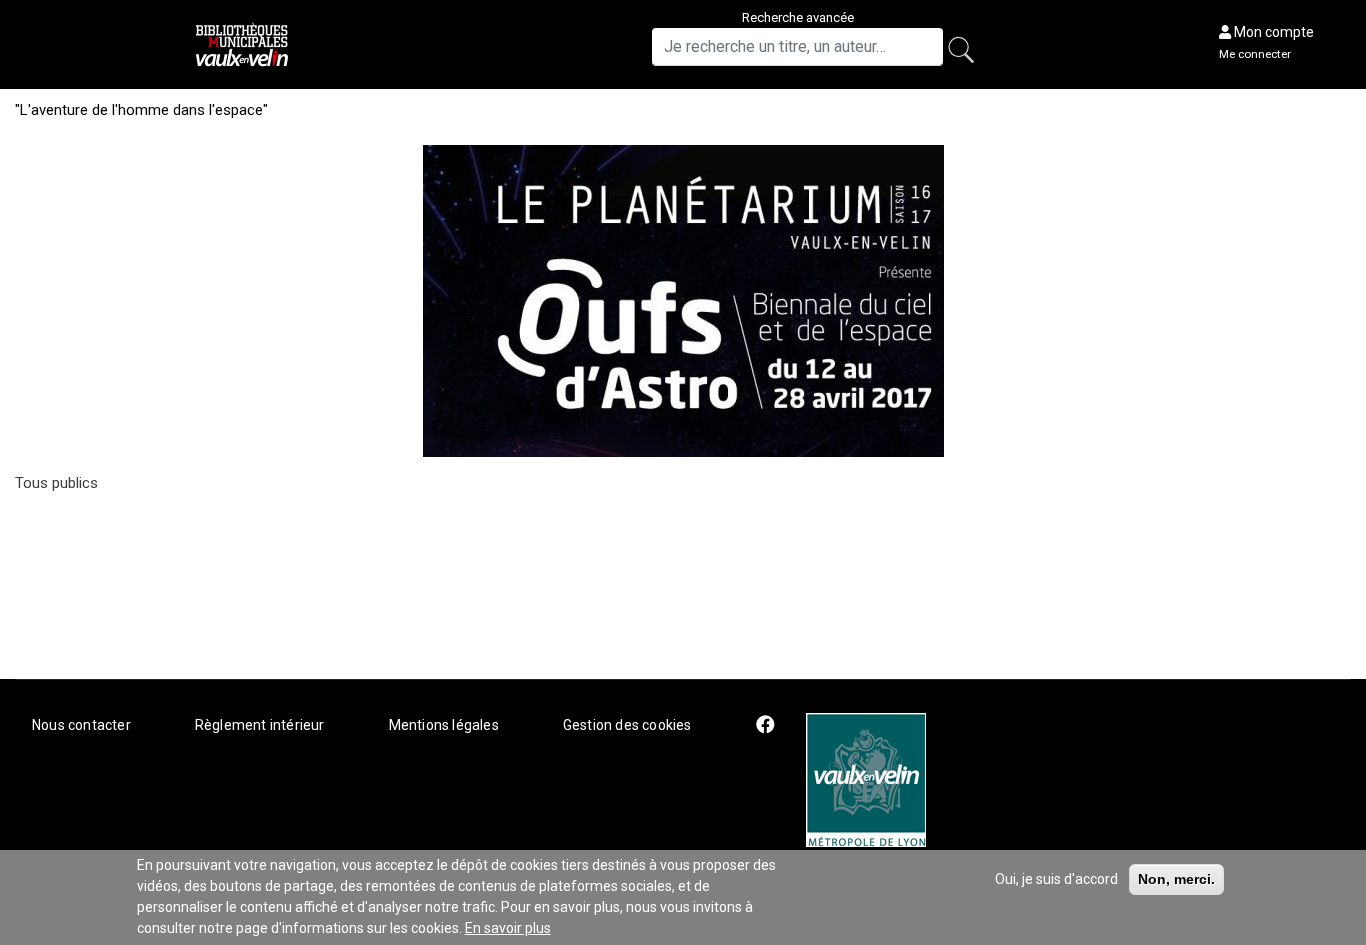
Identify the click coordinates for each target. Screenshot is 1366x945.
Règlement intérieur (260, 725)
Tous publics (56, 483)
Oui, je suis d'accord (1056, 879)
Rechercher (968, 52)
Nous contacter (81, 725)
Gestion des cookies (627, 725)
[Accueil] (244, 44)
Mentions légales (444, 725)
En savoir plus (508, 928)
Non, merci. (1176, 879)
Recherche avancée (798, 17)
